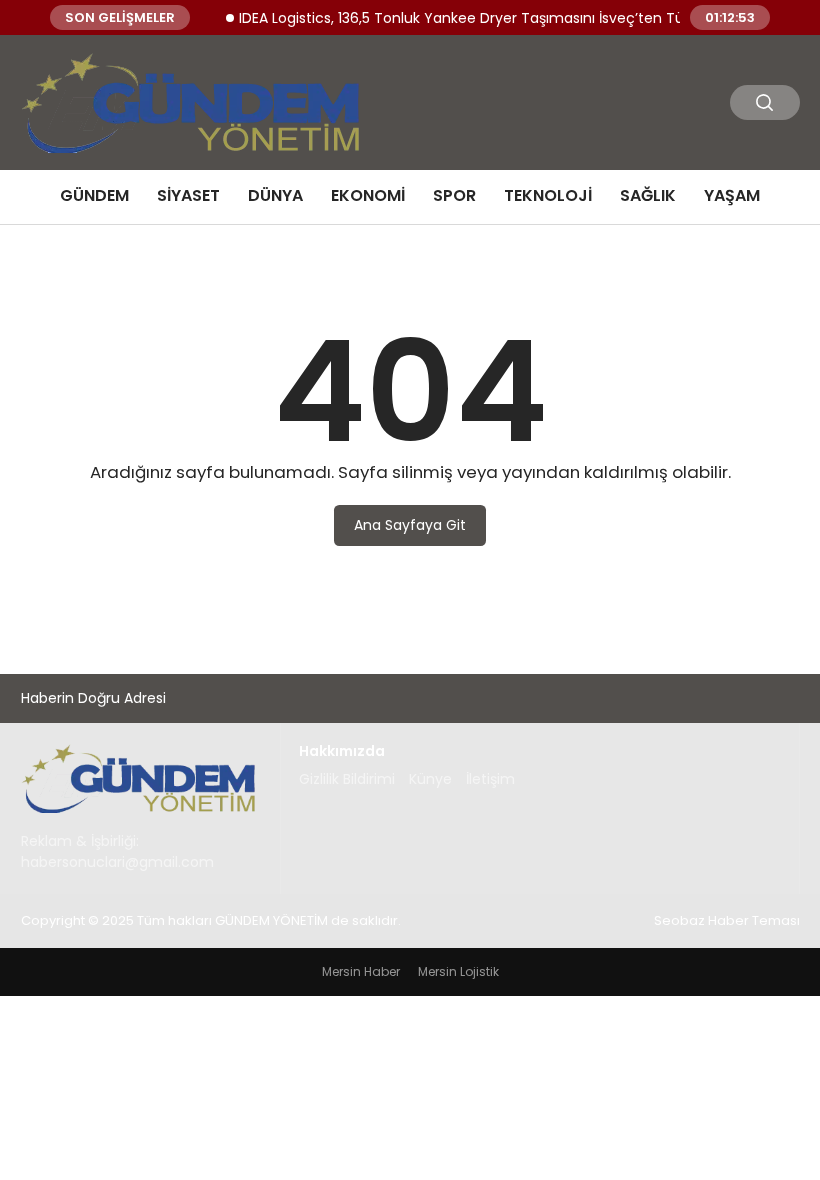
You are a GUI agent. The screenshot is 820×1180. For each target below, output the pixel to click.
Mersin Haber (361, 971)
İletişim (490, 779)
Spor (454, 195)
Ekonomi (368, 195)
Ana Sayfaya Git (410, 525)
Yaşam (732, 195)
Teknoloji (548, 195)
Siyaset (188, 195)
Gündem (94, 195)
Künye (430, 779)
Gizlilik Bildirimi (347, 779)
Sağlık (648, 195)
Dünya (275, 195)
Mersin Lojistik (458, 971)
